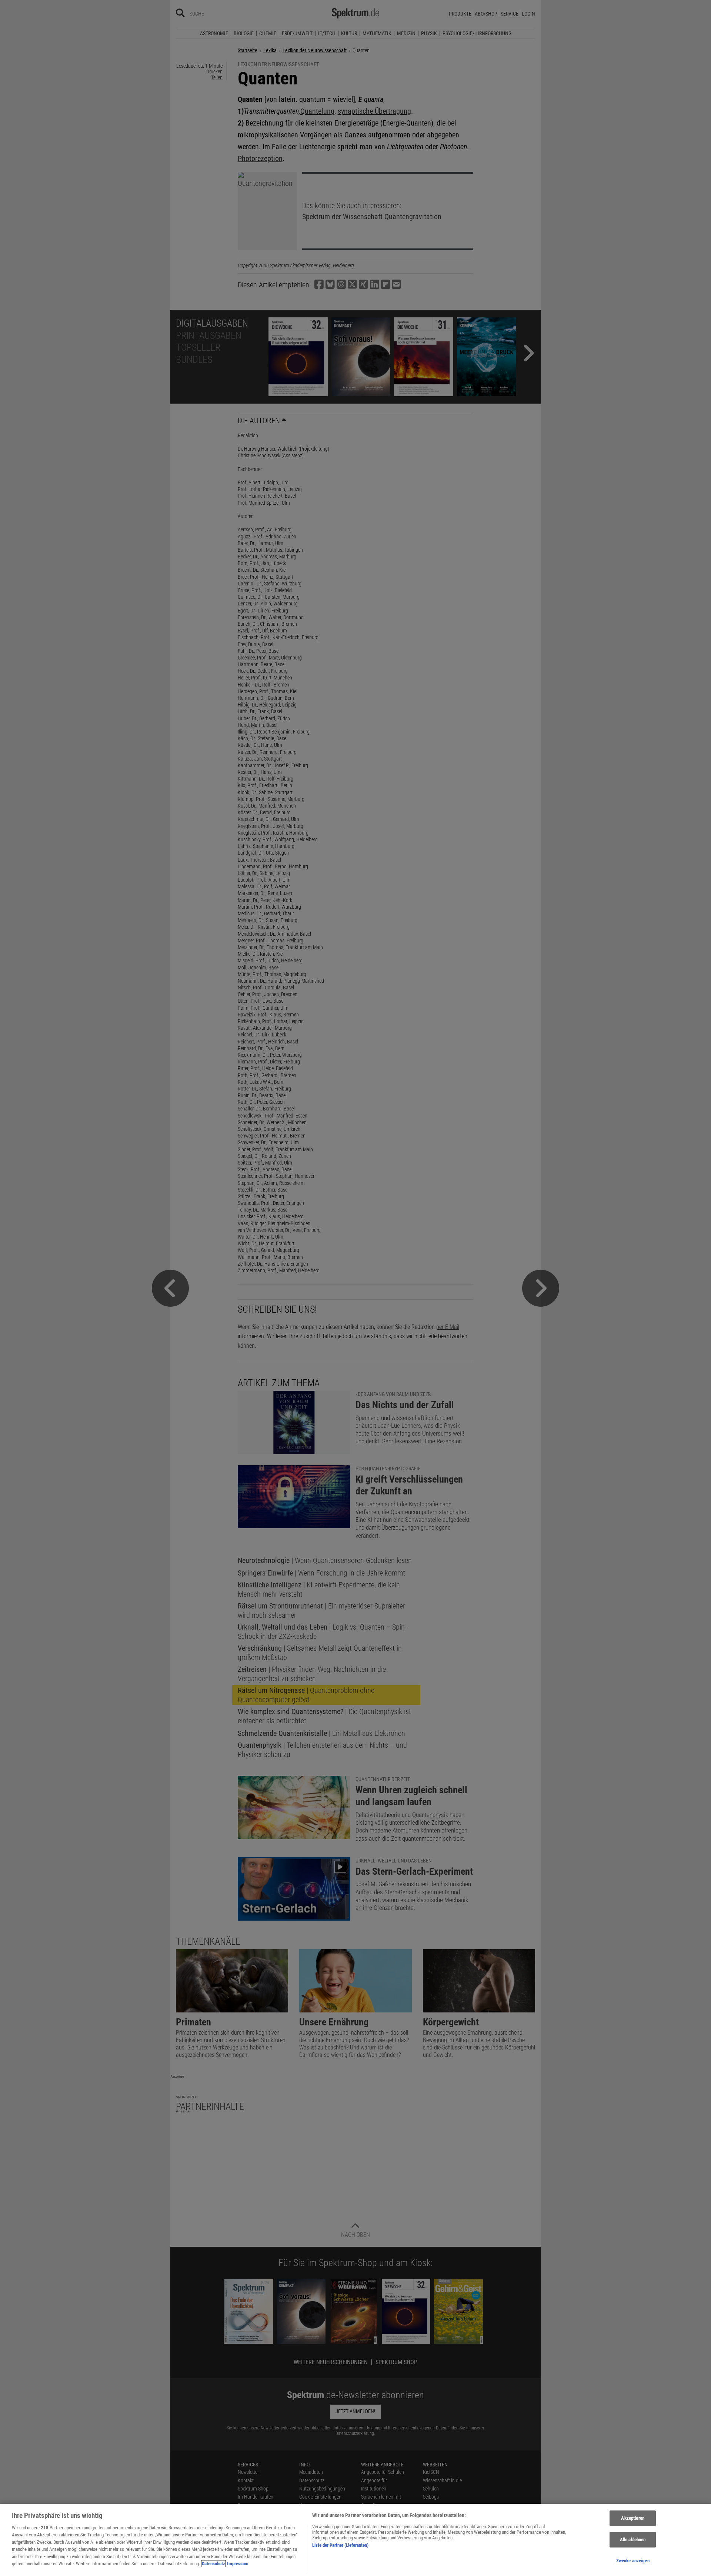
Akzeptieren (632, 2518)
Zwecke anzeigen (633, 2561)
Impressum (238, 2564)
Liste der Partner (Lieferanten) (340, 2545)
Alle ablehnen (633, 2540)
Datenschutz (213, 2564)
